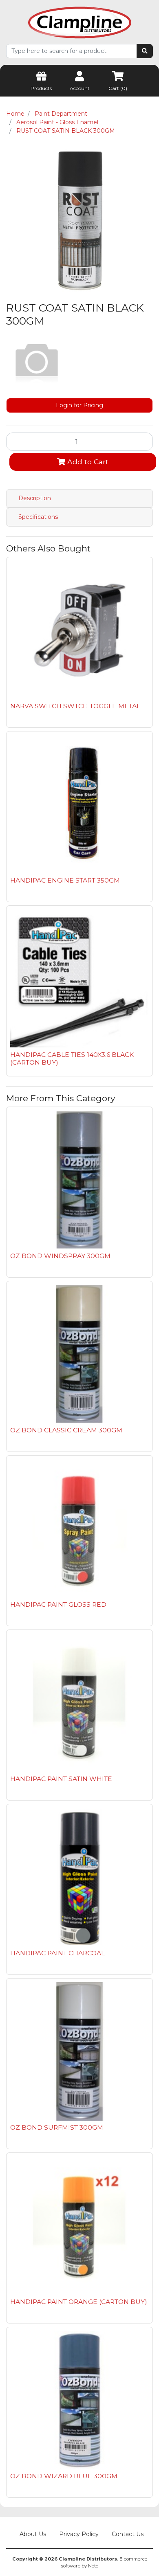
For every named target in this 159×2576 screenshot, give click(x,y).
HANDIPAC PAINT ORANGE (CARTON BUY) (79, 2302)
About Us (33, 2534)
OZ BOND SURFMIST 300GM (57, 2127)
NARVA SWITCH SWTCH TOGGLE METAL (75, 706)
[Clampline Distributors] (80, 22)
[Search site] (145, 51)
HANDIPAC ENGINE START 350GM (65, 880)
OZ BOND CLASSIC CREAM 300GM (66, 1430)
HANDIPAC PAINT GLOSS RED (58, 1604)
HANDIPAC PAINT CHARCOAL (57, 1953)
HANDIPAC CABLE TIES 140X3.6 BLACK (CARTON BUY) (72, 1059)
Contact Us (128, 2534)
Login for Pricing (79, 405)
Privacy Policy (79, 2534)
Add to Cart (87, 462)
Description (35, 498)
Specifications (38, 517)
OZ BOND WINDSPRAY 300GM (60, 1256)
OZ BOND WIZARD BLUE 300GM (64, 2476)
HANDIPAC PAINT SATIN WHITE (61, 1779)
